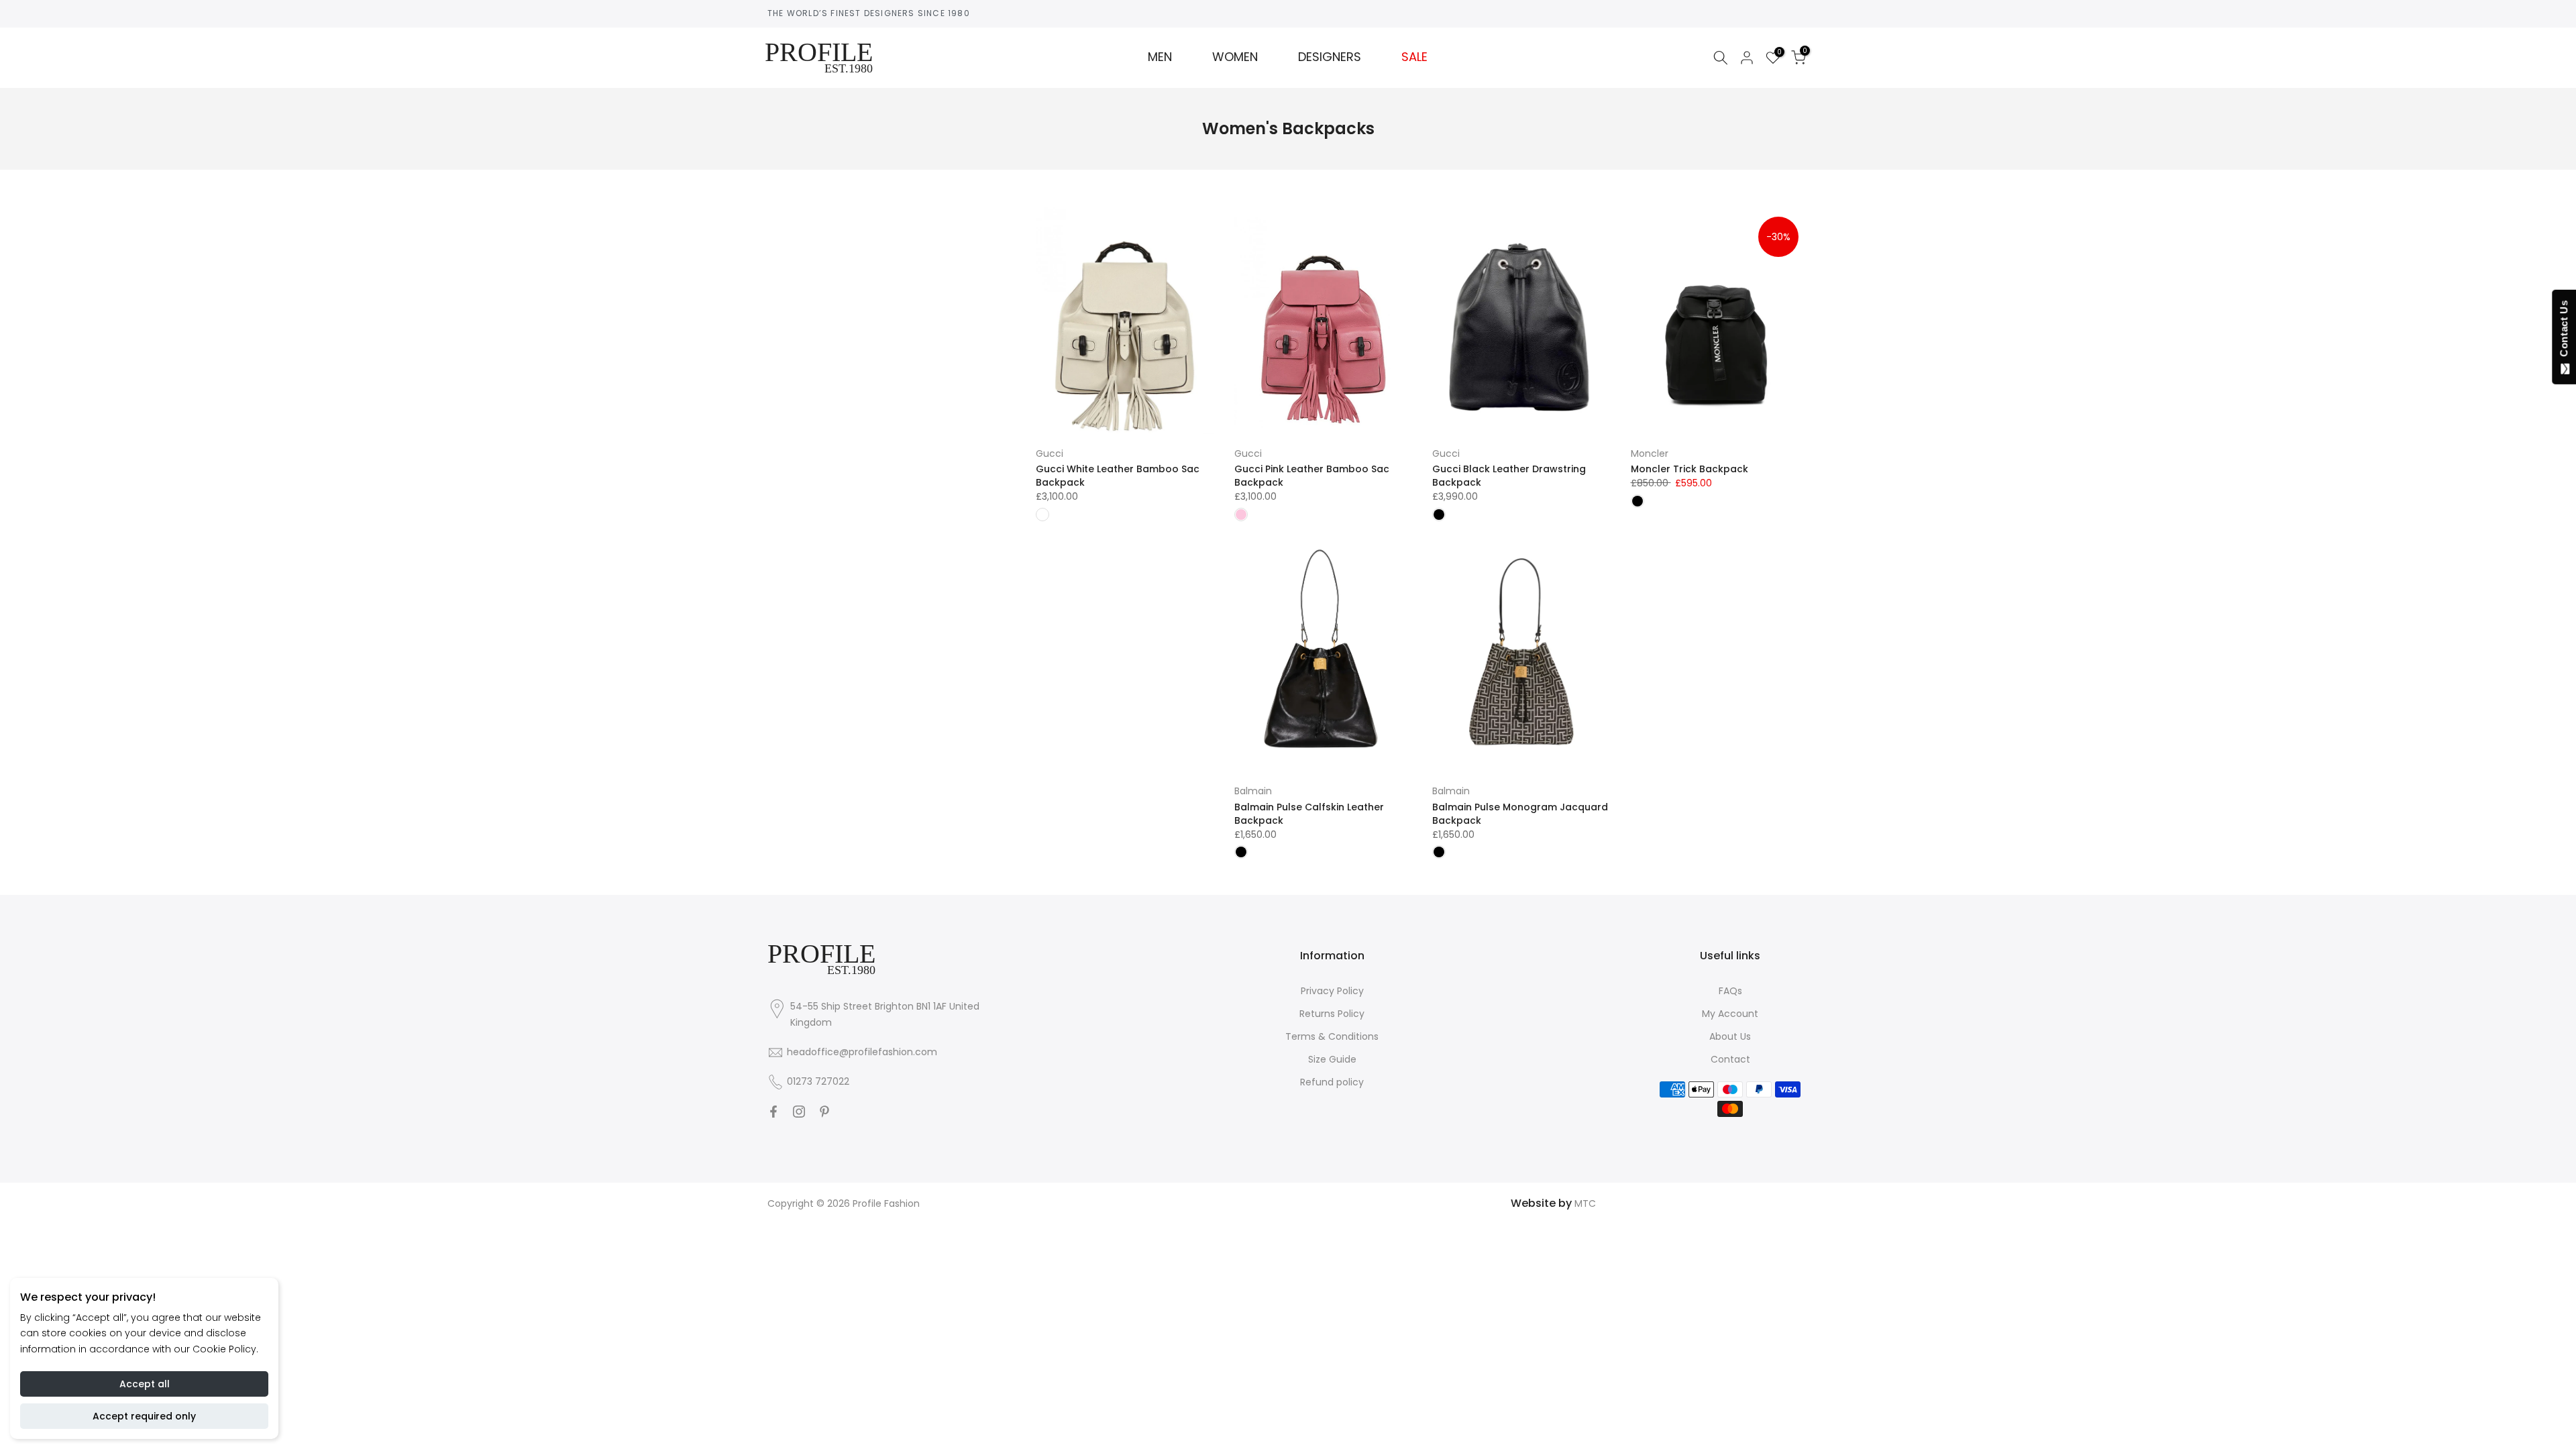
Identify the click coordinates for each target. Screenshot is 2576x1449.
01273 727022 (818, 1081)
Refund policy (1332, 1082)
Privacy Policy (1332, 991)
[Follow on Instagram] (799, 1112)
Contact (1730, 1059)
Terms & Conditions (1332, 1036)
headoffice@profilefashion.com (862, 1052)
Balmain (1253, 791)
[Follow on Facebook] (773, 1112)
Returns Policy (1332, 1014)
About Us (1730, 1036)
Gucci (1050, 453)
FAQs (1730, 991)
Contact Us (2564, 331)
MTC (1585, 1203)
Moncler (1650, 453)
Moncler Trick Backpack (1689, 469)
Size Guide (1332, 1059)
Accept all (145, 1384)
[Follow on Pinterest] (824, 1112)
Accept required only (144, 1416)
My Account (1730, 1014)
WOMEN (1235, 57)
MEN (1160, 57)
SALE (1414, 57)
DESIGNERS (1330, 57)
